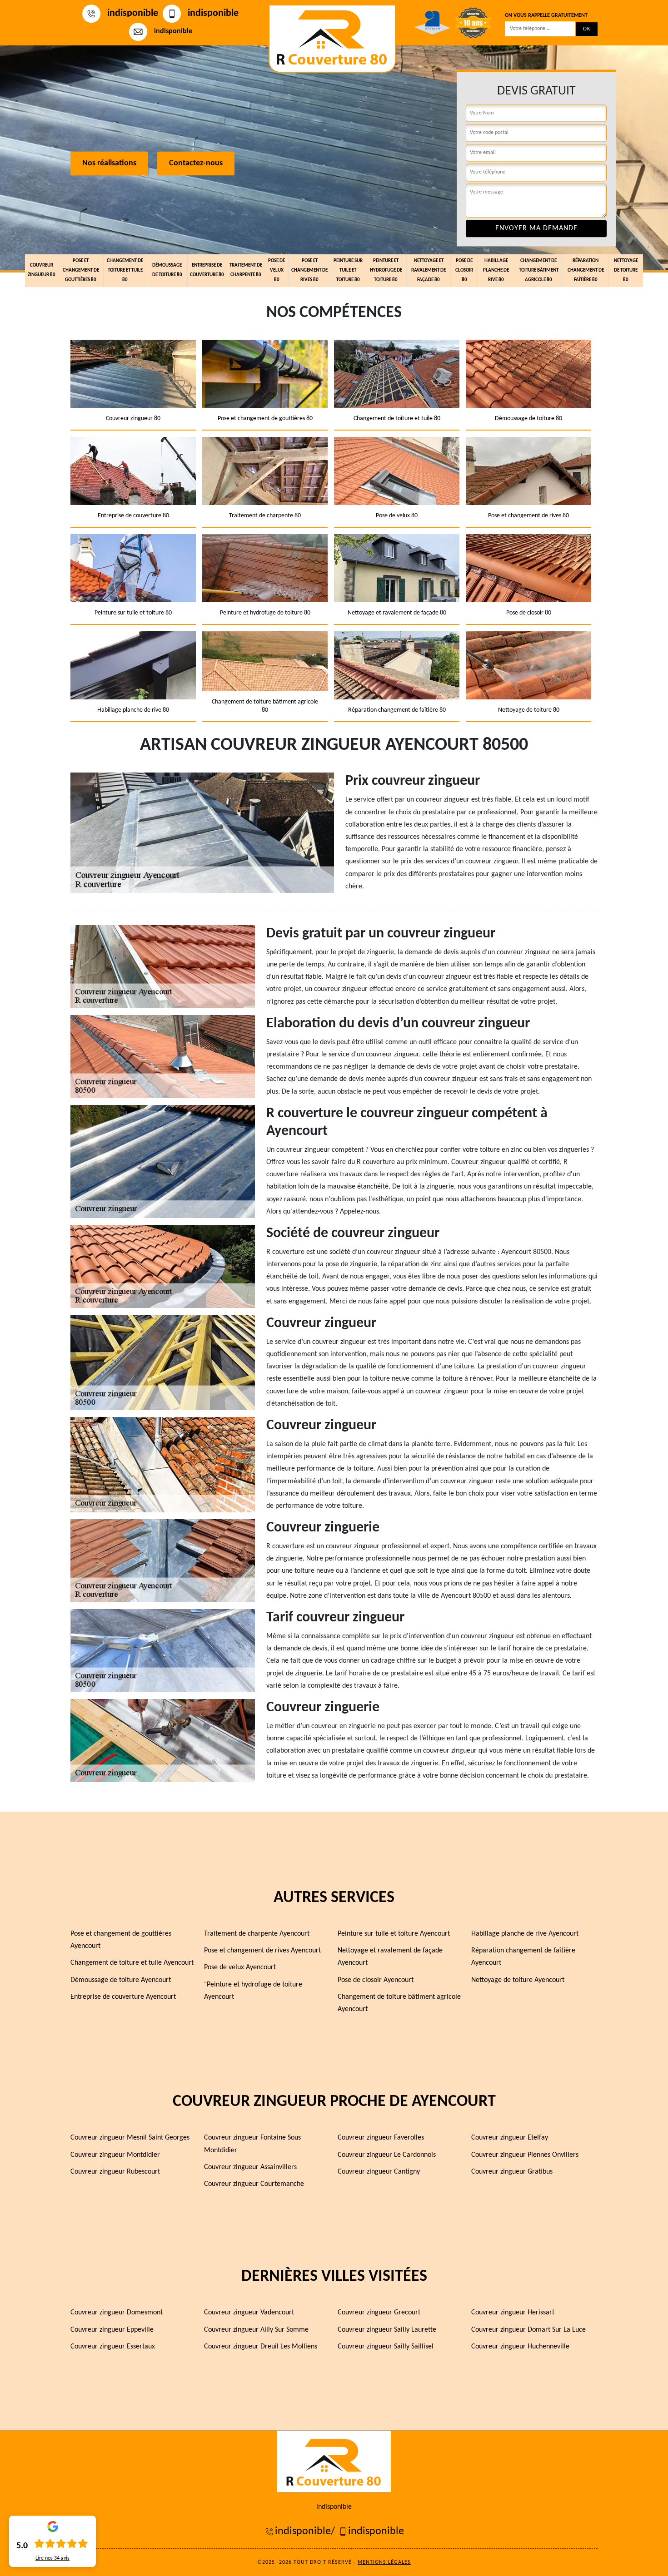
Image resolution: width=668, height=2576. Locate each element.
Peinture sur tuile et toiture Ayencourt (394, 1934)
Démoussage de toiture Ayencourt (121, 1980)
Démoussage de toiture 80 (167, 270)
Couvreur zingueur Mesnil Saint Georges (130, 2138)
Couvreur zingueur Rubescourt (115, 2172)
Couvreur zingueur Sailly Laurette (387, 2330)
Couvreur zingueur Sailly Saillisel (386, 2347)
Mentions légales (384, 2562)
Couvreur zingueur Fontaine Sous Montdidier (252, 2144)
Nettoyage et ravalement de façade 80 (429, 270)
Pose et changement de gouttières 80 (81, 270)
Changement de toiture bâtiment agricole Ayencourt (399, 2003)
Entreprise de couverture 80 (207, 270)
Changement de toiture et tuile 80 (125, 270)
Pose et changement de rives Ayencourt (262, 1951)
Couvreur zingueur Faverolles (381, 2138)
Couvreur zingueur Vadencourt (249, 2313)
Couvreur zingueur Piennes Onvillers (525, 2155)
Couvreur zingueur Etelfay (510, 2138)
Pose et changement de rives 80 (309, 270)
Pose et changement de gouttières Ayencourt (121, 1940)
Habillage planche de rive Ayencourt (525, 1934)
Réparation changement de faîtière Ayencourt (523, 1957)
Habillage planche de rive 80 (496, 270)
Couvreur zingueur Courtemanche (254, 2184)
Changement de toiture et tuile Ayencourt (132, 1963)
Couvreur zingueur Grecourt (379, 2313)
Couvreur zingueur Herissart (513, 2313)
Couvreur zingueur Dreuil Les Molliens (261, 2347)
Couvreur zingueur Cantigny (379, 2172)
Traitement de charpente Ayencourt (257, 1934)
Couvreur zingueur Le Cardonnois (387, 2155)
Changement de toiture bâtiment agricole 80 (539, 270)
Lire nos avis (52, 2558)
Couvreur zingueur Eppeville (112, 2330)
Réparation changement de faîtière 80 (586, 270)
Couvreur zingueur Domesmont (117, 2313)
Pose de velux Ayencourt (240, 1967)
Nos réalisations (109, 164)
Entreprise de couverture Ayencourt (123, 1997)
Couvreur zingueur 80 (42, 270)
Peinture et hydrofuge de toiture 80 (386, 270)
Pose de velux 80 (277, 270)
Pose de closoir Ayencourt (376, 1980)
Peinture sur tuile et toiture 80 (348, 270)
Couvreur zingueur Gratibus (512, 2172)
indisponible (133, 13)
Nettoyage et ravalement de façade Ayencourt (390, 1957)
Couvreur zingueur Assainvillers (250, 2167)
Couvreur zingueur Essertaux (113, 2347)
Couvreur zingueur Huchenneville (520, 2347)
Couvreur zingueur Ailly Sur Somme (256, 2330)
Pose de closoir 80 (464, 270)
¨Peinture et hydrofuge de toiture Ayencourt (253, 1991)
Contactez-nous (196, 164)
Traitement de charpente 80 (246, 270)
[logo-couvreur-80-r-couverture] (332, 39)
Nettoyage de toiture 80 (626, 270)
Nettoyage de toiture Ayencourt (518, 1980)
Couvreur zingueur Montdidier (115, 2155)
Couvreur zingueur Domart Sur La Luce (528, 2330)
